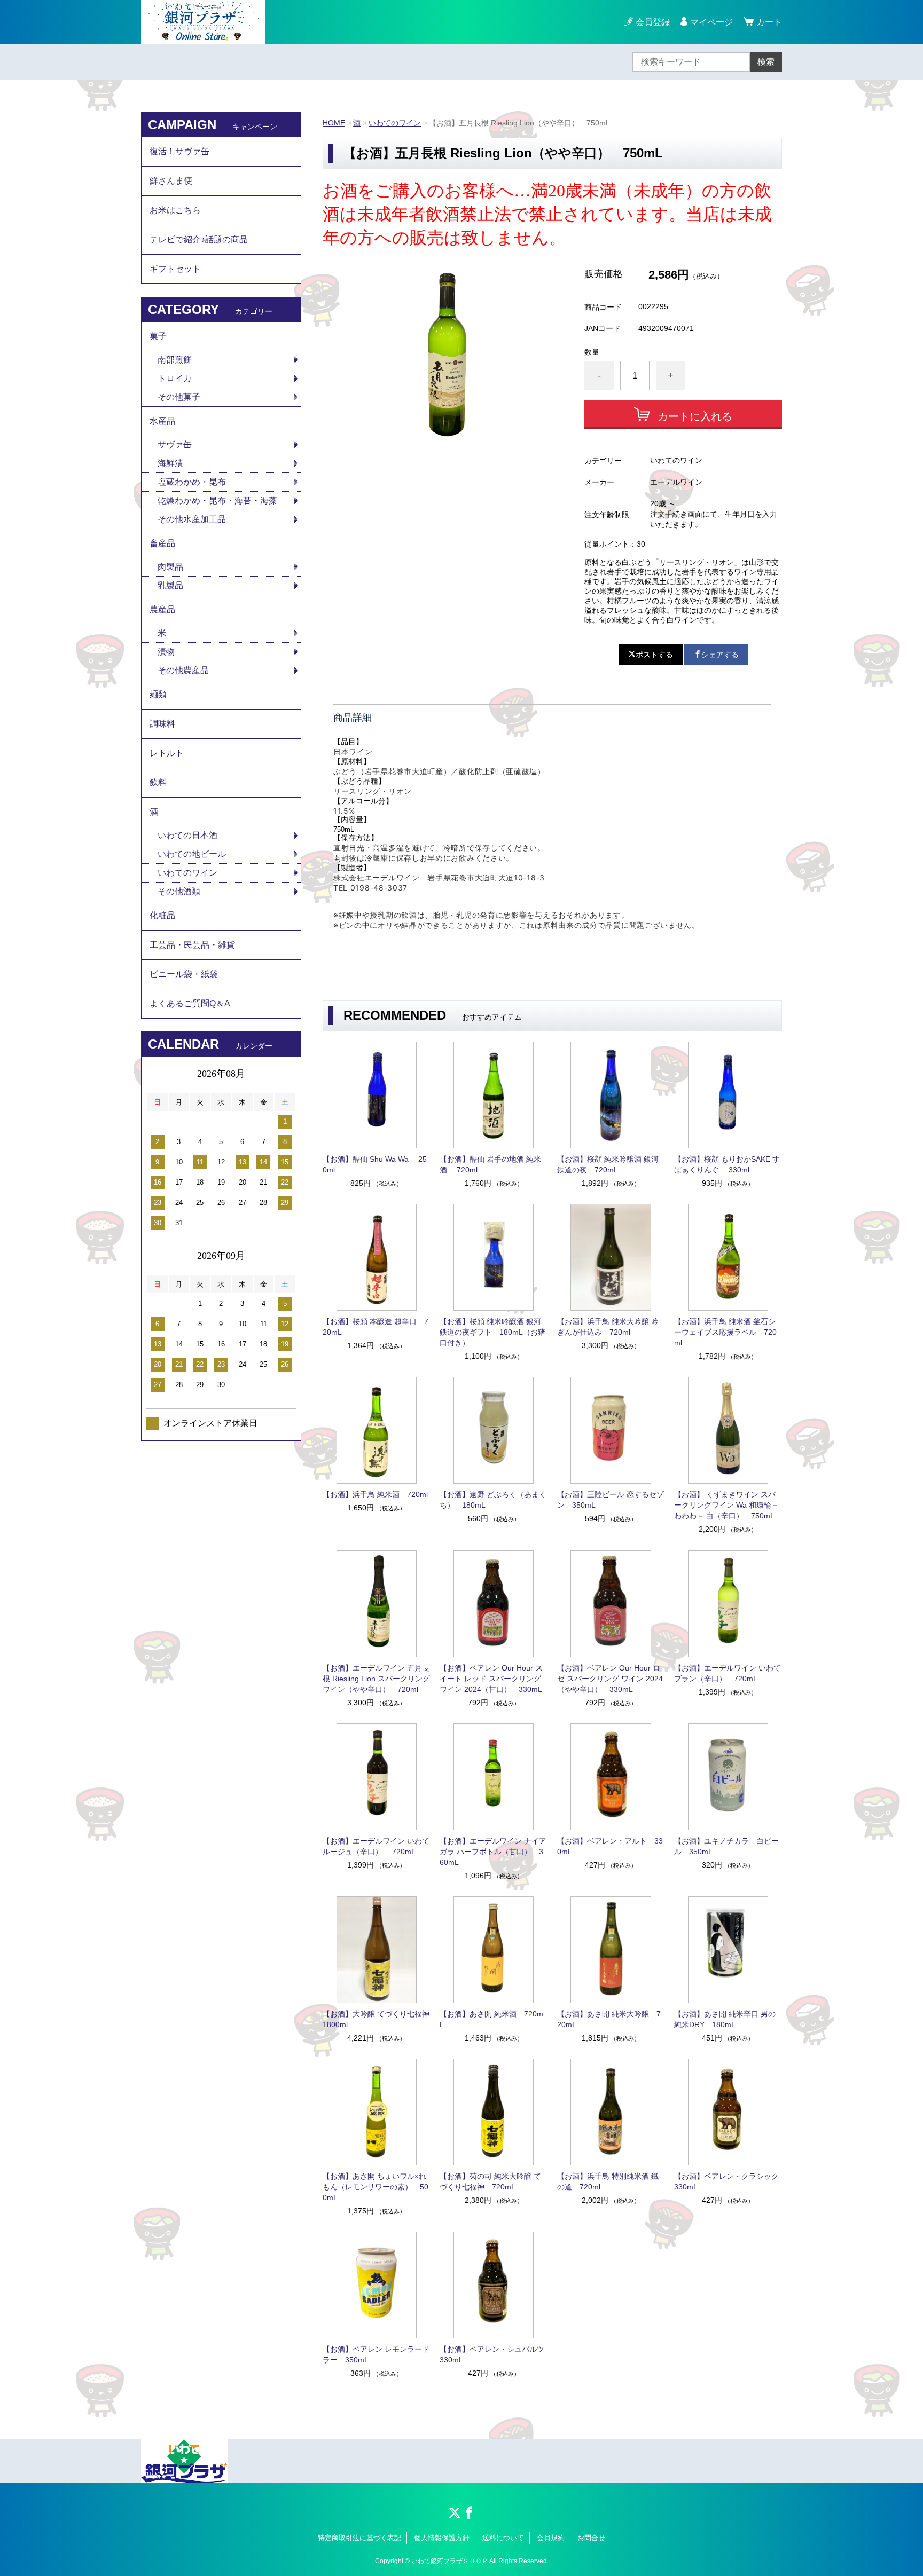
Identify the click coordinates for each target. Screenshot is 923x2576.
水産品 (162, 421)
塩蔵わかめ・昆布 (192, 482)
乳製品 (170, 585)
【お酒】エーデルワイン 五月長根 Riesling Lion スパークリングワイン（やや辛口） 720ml (376, 1679)
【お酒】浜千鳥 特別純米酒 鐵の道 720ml (608, 2181)
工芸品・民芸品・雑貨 (192, 945)
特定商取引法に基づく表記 (359, 2538)
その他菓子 (179, 397)
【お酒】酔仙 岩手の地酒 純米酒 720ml (490, 1164)
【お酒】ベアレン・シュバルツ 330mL (494, 2354)
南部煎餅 (175, 360)
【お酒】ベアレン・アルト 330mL (610, 1846)
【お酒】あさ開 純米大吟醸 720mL (609, 2019)
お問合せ (591, 2538)
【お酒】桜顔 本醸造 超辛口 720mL (376, 1327)
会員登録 (653, 22)
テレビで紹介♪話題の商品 (199, 239)
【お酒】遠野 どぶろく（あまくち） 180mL (493, 1500)
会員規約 (551, 2538)
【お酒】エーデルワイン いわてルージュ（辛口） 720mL (376, 1846)
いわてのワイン (395, 123)
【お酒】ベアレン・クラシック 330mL (728, 2181)
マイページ (711, 22)
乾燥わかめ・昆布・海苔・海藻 (217, 501)
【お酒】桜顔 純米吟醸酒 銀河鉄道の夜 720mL (608, 1164)
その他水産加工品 (192, 519)
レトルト (167, 753)
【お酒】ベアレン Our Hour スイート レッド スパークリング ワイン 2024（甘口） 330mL (491, 1679)
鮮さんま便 (171, 181)
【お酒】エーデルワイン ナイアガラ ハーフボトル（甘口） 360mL (493, 1852)
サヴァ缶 (175, 444)
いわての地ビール (192, 854)
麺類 (158, 694)
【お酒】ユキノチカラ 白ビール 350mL (726, 1846)
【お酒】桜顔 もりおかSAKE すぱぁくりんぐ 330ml (727, 1164)
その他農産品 (183, 670)
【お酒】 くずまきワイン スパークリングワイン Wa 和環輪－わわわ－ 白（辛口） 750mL (726, 1505)
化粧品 (162, 915)
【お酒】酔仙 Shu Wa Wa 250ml (375, 1164)
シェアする (720, 655)
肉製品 (170, 567)
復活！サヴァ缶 (179, 151)
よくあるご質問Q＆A (190, 1003)
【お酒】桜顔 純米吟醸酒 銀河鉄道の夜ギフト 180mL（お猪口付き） (492, 1332)
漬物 (166, 652)
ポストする (654, 655)
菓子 (158, 336)
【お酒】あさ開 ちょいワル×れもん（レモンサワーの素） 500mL (376, 2187)
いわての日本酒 (187, 835)
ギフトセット (175, 269)
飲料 (158, 782)
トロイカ (175, 378)
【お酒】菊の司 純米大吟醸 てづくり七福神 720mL (490, 2181)
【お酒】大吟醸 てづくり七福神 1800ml (377, 2019)
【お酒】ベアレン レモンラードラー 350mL (376, 2354)
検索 (766, 62)
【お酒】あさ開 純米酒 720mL (491, 2019)
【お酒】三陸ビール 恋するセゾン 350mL (611, 1500)
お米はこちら (175, 210)
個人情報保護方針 (442, 2538)
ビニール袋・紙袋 (184, 974)
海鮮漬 (170, 463)
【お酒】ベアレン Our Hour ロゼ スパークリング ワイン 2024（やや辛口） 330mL (610, 1679)
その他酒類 (179, 891)
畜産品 (162, 543)
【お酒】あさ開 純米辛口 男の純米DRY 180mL (725, 2019)
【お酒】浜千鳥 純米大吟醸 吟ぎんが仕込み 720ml (608, 1327)
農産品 (162, 609)
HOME (334, 123)
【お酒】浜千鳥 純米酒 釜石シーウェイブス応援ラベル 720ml (725, 1332)
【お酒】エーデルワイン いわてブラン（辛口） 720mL (728, 1673)
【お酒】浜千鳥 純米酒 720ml (375, 1494)
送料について (503, 2538)
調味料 (162, 724)
